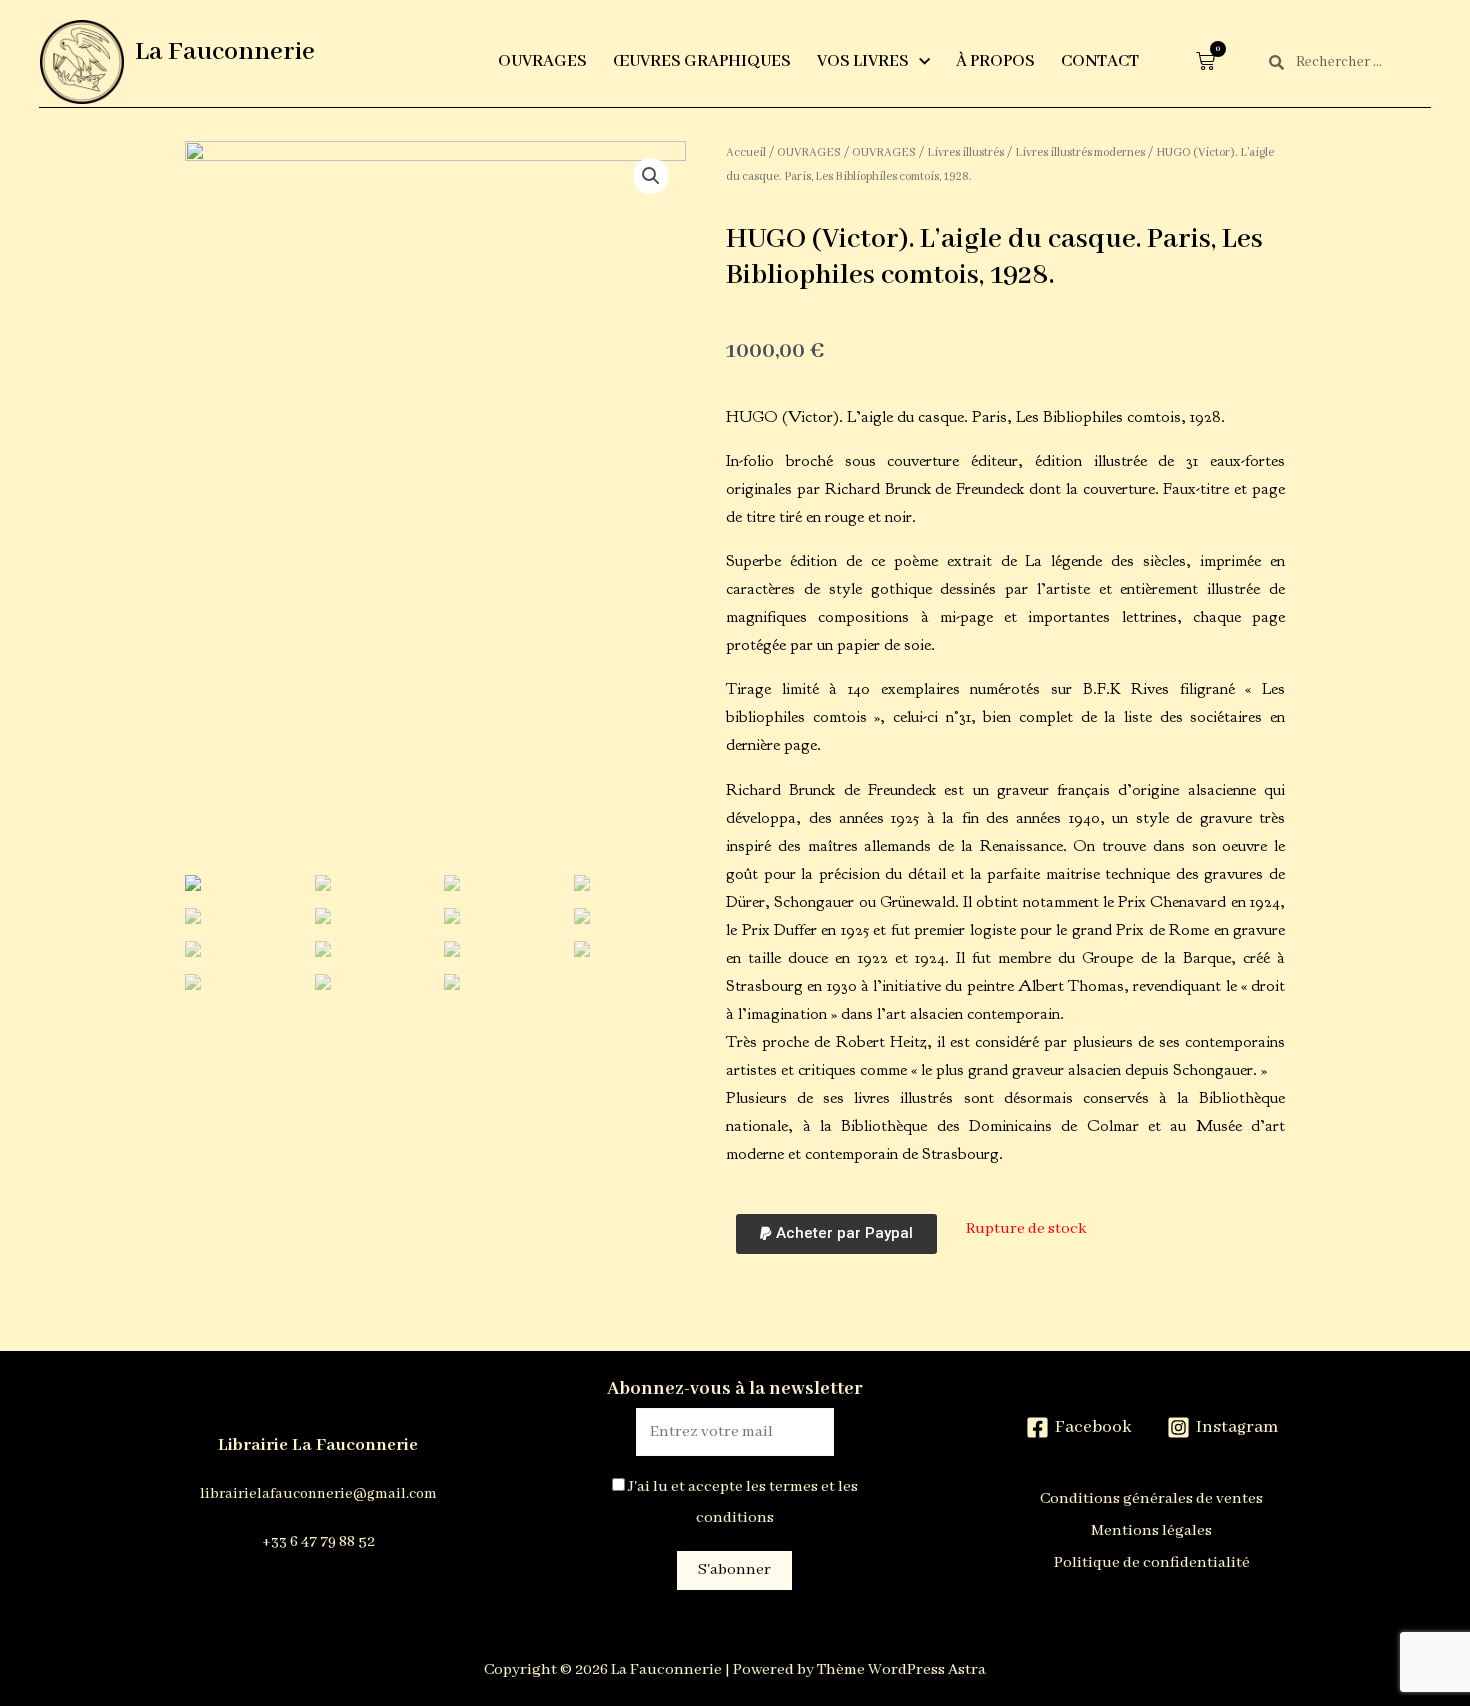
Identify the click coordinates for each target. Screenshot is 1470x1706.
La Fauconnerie (225, 52)
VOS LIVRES (863, 61)
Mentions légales (1151, 1531)
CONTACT (1100, 61)
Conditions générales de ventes (1151, 1499)
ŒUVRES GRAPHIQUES (702, 61)
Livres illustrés (965, 152)
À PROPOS (995, 61)
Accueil (746, 152)
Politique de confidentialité (1152, 1563)
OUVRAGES (542, 61)
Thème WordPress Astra (901, 1670)
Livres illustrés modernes (1080, 152)
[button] (836, 1234)
